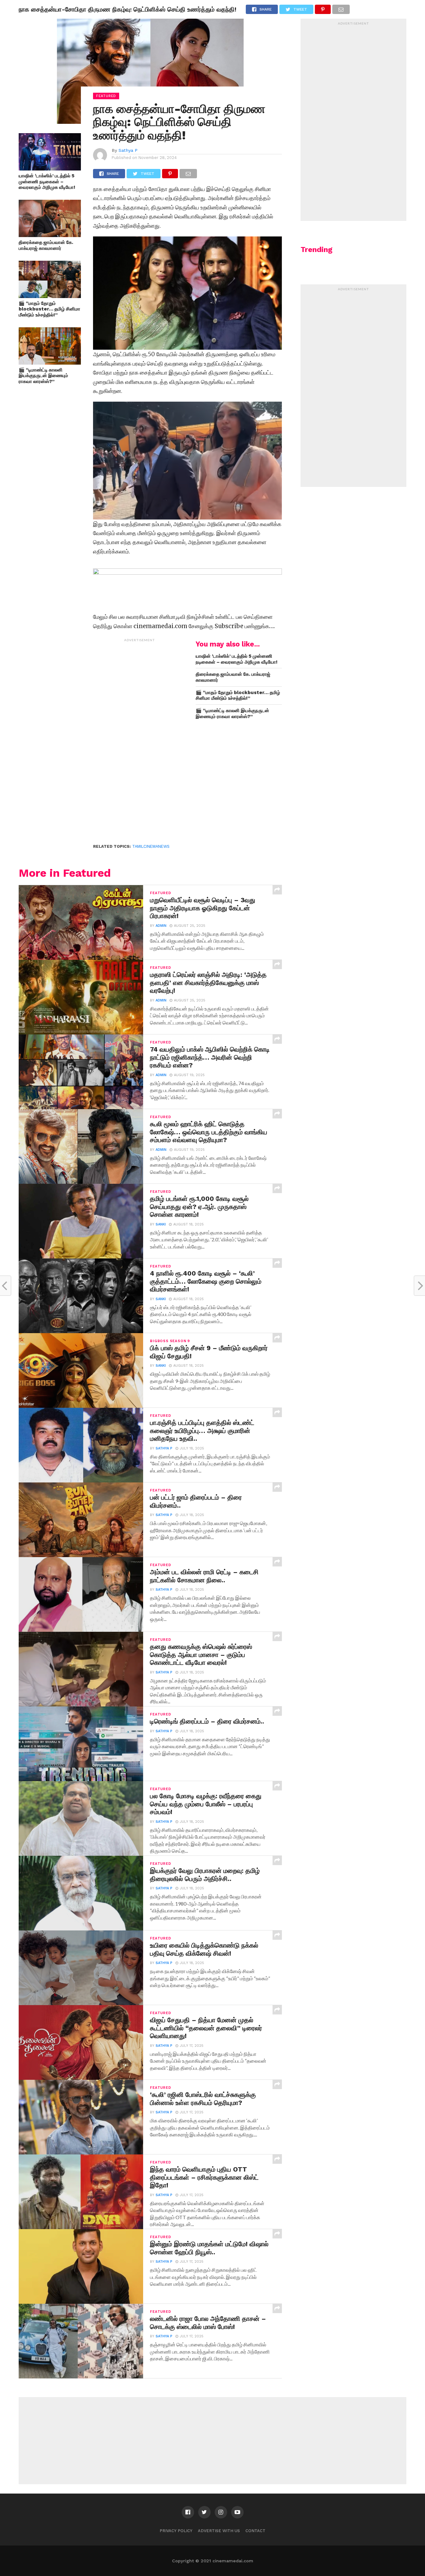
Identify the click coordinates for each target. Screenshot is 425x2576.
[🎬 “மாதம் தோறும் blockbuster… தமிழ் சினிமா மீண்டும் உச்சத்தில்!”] (50, 296)
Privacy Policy (176, 2531)
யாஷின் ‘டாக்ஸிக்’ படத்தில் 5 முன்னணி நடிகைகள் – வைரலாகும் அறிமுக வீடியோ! (47, 182)
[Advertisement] (140, 738)
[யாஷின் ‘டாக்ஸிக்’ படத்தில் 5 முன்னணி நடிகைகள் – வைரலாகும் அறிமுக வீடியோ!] (50, 168)
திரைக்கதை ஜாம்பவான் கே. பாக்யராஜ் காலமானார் (46, 245)
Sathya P (128, 150)
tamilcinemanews (151, 846)
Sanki (161, 1224)
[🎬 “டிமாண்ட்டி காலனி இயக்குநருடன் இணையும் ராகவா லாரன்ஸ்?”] (50, 363)
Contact (255, 2531)
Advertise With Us (219, 2531)
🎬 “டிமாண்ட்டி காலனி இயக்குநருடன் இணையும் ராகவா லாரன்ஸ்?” (43, 376)
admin (161, 926)
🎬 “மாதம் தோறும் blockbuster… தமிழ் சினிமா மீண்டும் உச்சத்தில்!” (49, 309)
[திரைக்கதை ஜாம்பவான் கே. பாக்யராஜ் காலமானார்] (50, 235)
